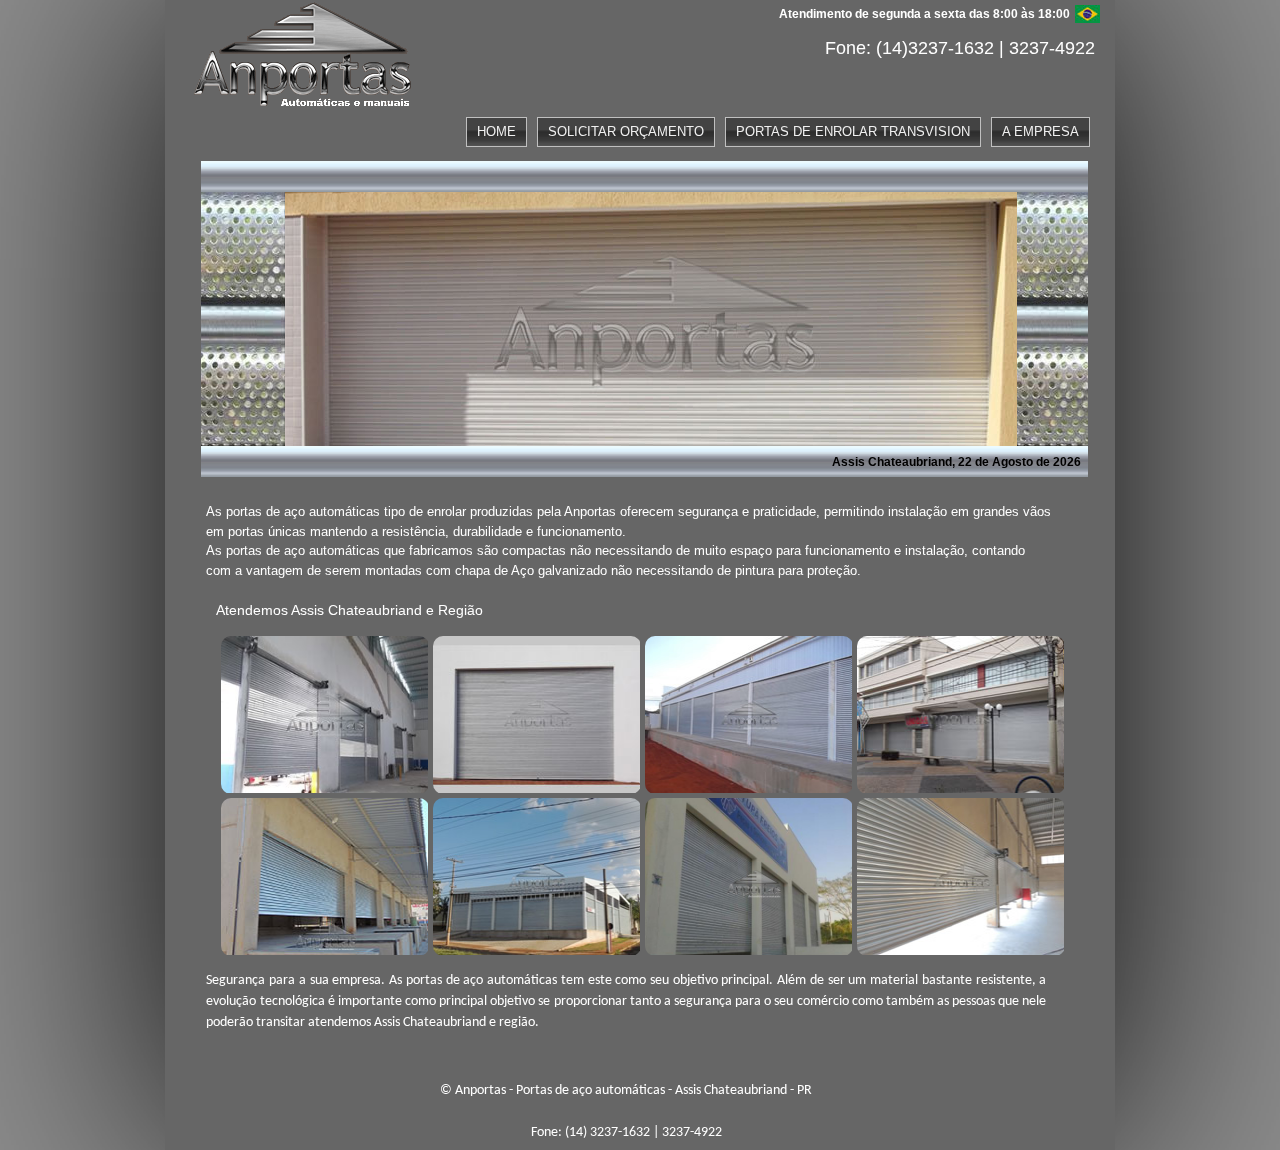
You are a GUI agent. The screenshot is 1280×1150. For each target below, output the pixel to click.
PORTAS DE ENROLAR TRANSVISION (853, 131)
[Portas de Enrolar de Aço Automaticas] (958, 874)
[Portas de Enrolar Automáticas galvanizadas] (746, 874)
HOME (496, 131)
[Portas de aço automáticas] (322, 712)
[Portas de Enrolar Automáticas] (534, 874)
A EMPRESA (1040, 131)
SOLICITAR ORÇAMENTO (626, 131)
